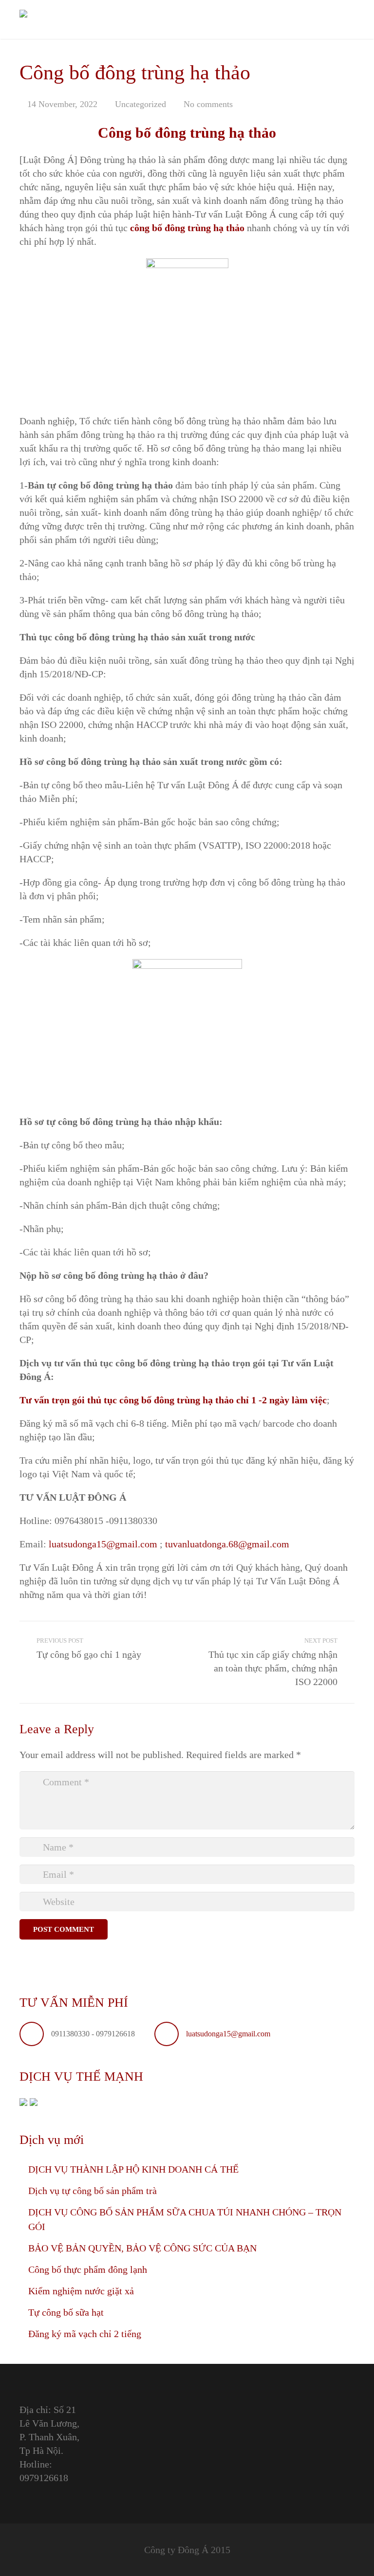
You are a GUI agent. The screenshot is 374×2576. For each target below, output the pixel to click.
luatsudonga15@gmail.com (103, 1544)
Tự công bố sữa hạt (66, 2312)
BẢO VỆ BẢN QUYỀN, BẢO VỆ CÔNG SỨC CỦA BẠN (142, 2248)
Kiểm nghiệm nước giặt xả (81, 2291)
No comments (208, 104)
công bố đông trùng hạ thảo (187, 228)
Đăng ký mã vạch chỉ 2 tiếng (85, 2334)
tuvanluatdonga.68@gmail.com (227, 1544)
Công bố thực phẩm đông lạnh (88, 2269)
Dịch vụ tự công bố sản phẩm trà (93, 2191)
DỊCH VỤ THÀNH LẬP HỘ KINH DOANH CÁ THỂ (133, 2169)
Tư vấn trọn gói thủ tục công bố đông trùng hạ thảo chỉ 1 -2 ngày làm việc (173, 1400)
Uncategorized (140, 104)
